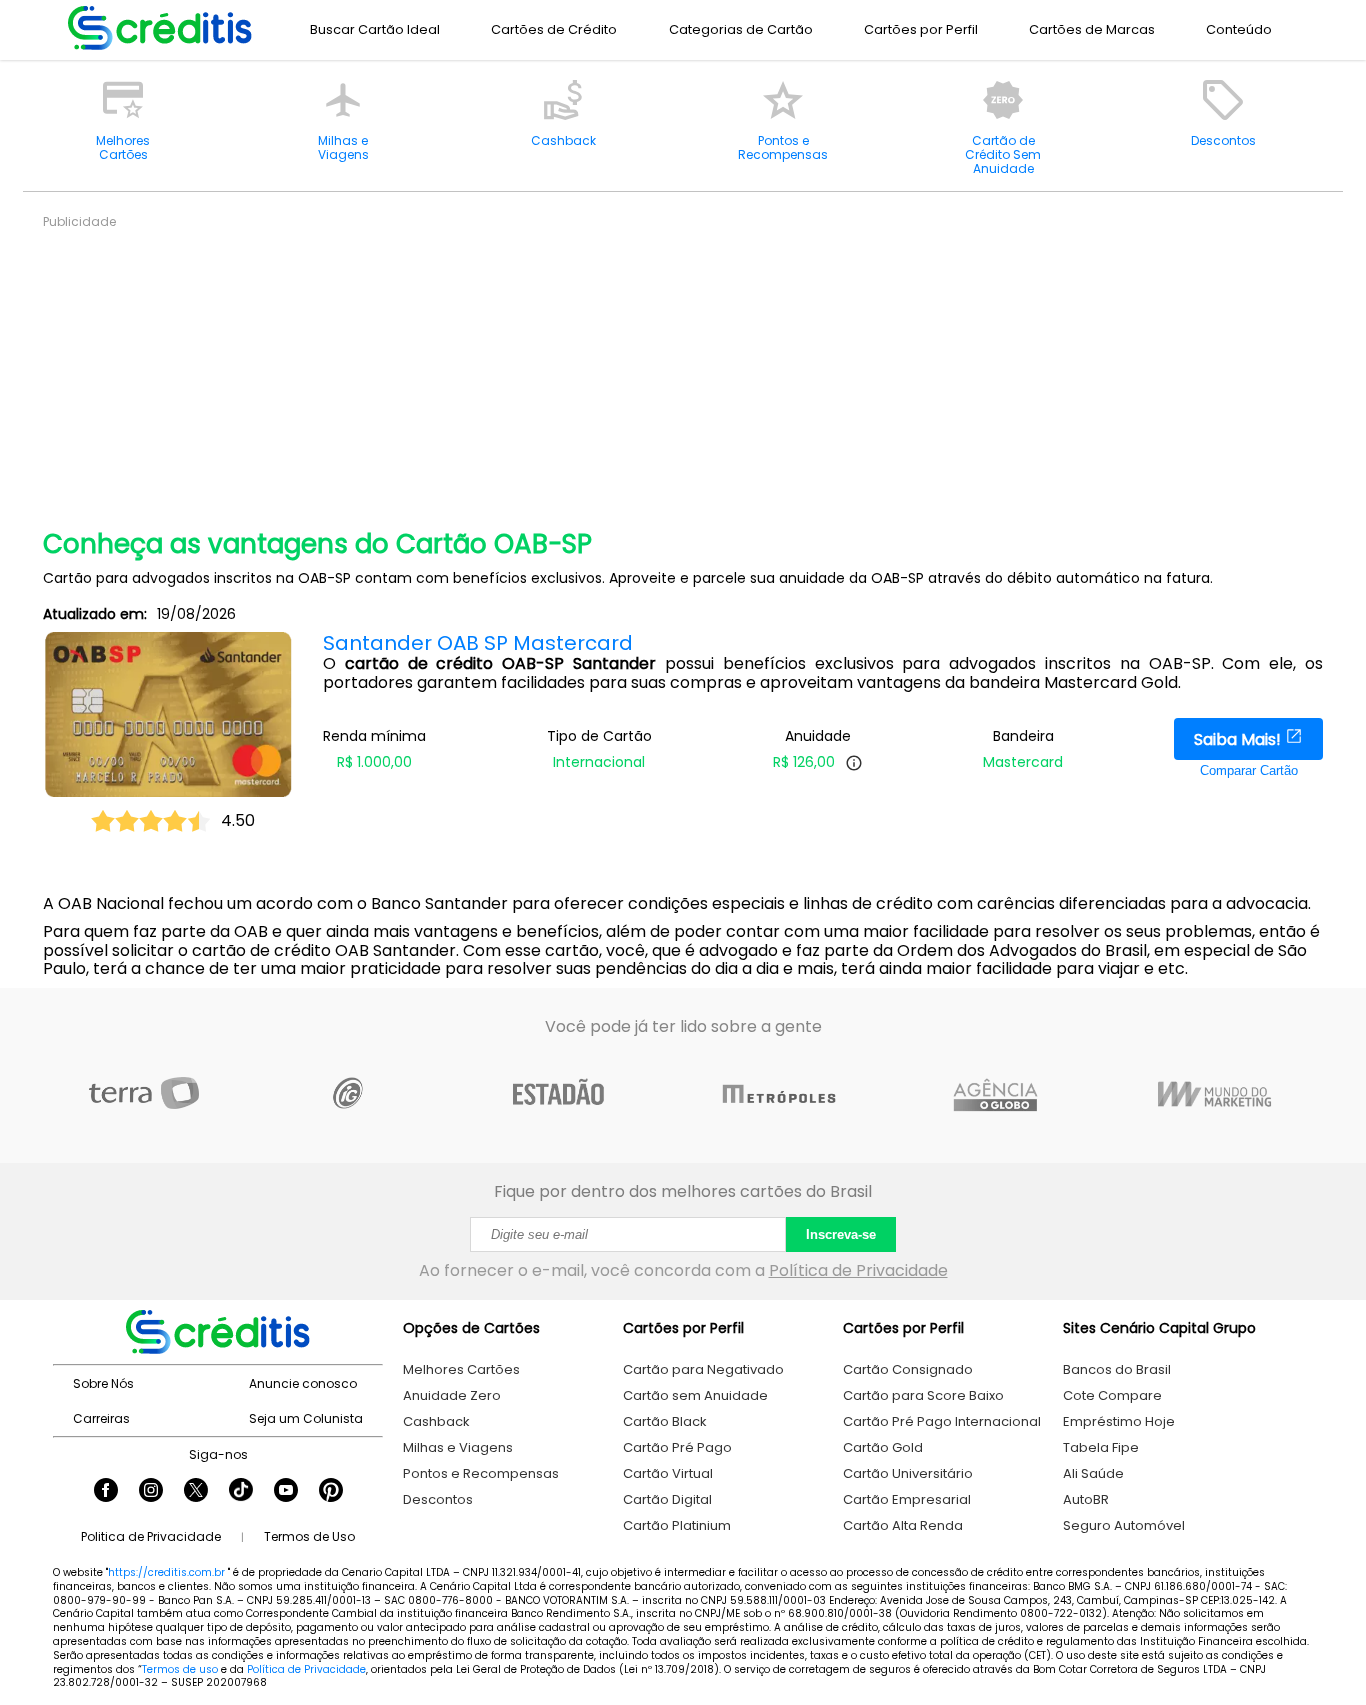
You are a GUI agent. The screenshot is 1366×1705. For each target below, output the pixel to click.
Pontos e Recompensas (481, 1473)
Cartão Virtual (668, 1473)
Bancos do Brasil (1117, 1369)
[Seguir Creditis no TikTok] (241, 1492)
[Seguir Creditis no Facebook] (106, 1492)
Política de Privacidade (858, 1270)
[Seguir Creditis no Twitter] (196, 1492)
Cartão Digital (667, 1499)
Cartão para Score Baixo (923, 1395)
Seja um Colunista (306, 1418)
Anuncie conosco (303, 1383)
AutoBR (1086, 1499)
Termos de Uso (309, 1536)
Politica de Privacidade (151, 1536)
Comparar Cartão (1249, 770)
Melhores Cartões (461, 1369)
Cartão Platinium (677, 1525)
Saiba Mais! (1239, 739)
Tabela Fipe (1101, 1447)
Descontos (438, 1499)
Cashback (436, 1421)
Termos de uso (180, 1669)
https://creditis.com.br (166, 1572)
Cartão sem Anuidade (695, 1395)
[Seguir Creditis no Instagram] (151, 1492)
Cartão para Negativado (703, 1369)
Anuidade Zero (452, 1395)
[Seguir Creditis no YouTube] (286, 1492)
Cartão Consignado (908, 1369)
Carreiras (101, 1418)
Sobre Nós (103, 1383)
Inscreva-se (841, 1234)
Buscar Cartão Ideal (375, 29)
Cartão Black (665, 1421)
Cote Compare (1112, 1395)
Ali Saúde (1093, 1473)
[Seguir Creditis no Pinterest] (331, 1492)
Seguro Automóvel (1124, 1525)
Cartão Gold (883, 1447)
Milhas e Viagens (458, 1447)
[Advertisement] (643, 370)
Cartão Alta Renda (903, 1525)
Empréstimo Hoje (1119, 1421)
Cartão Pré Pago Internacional (942, 1421)
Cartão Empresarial (907, 1499)
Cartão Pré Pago (677, 1447)
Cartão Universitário (908, 1473)
